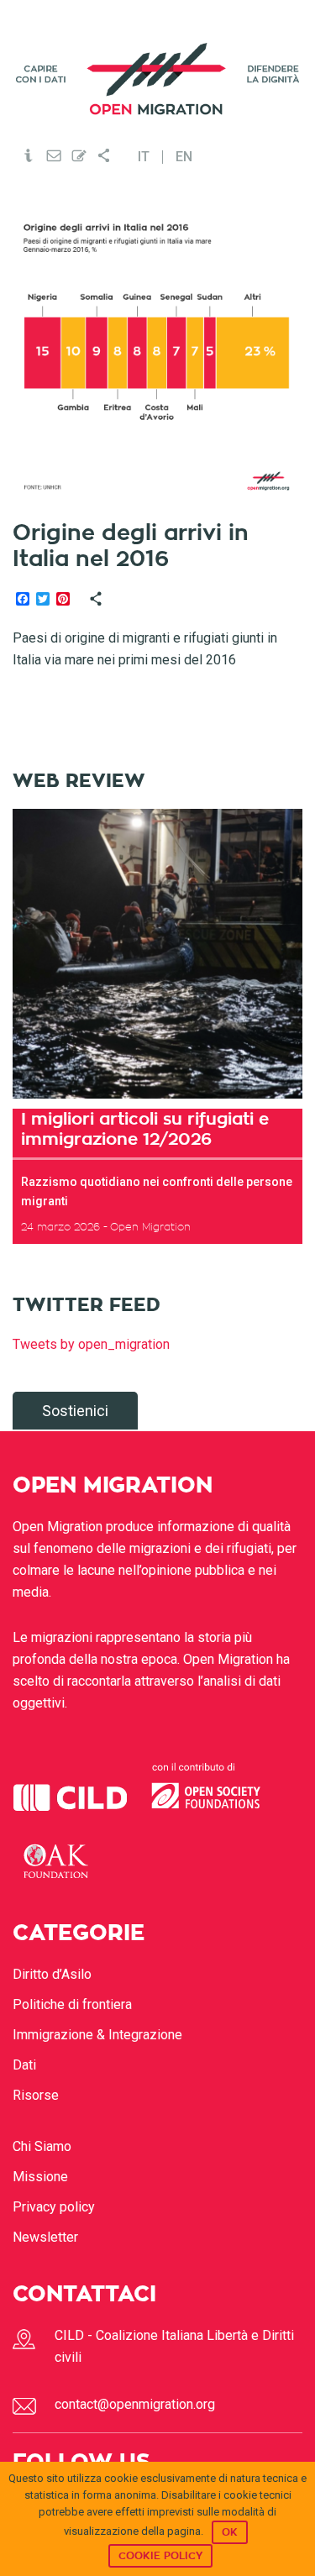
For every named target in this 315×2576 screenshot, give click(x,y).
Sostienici (75, 1411)
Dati (24, 2065)
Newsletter (45, 2237)
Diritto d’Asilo (52, 1974)
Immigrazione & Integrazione (97, 2035)
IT (144, 157)
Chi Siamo (42, 2146)
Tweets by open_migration (91, 1344)
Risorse (36, 2095)
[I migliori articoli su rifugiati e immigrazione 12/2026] (157, 954)
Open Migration (158, 79)
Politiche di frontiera (72, 2004)
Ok (230, 2532)
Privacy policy (54, 2207)
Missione (40, 2177)
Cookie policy (160, 2556)
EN (184, 157)
